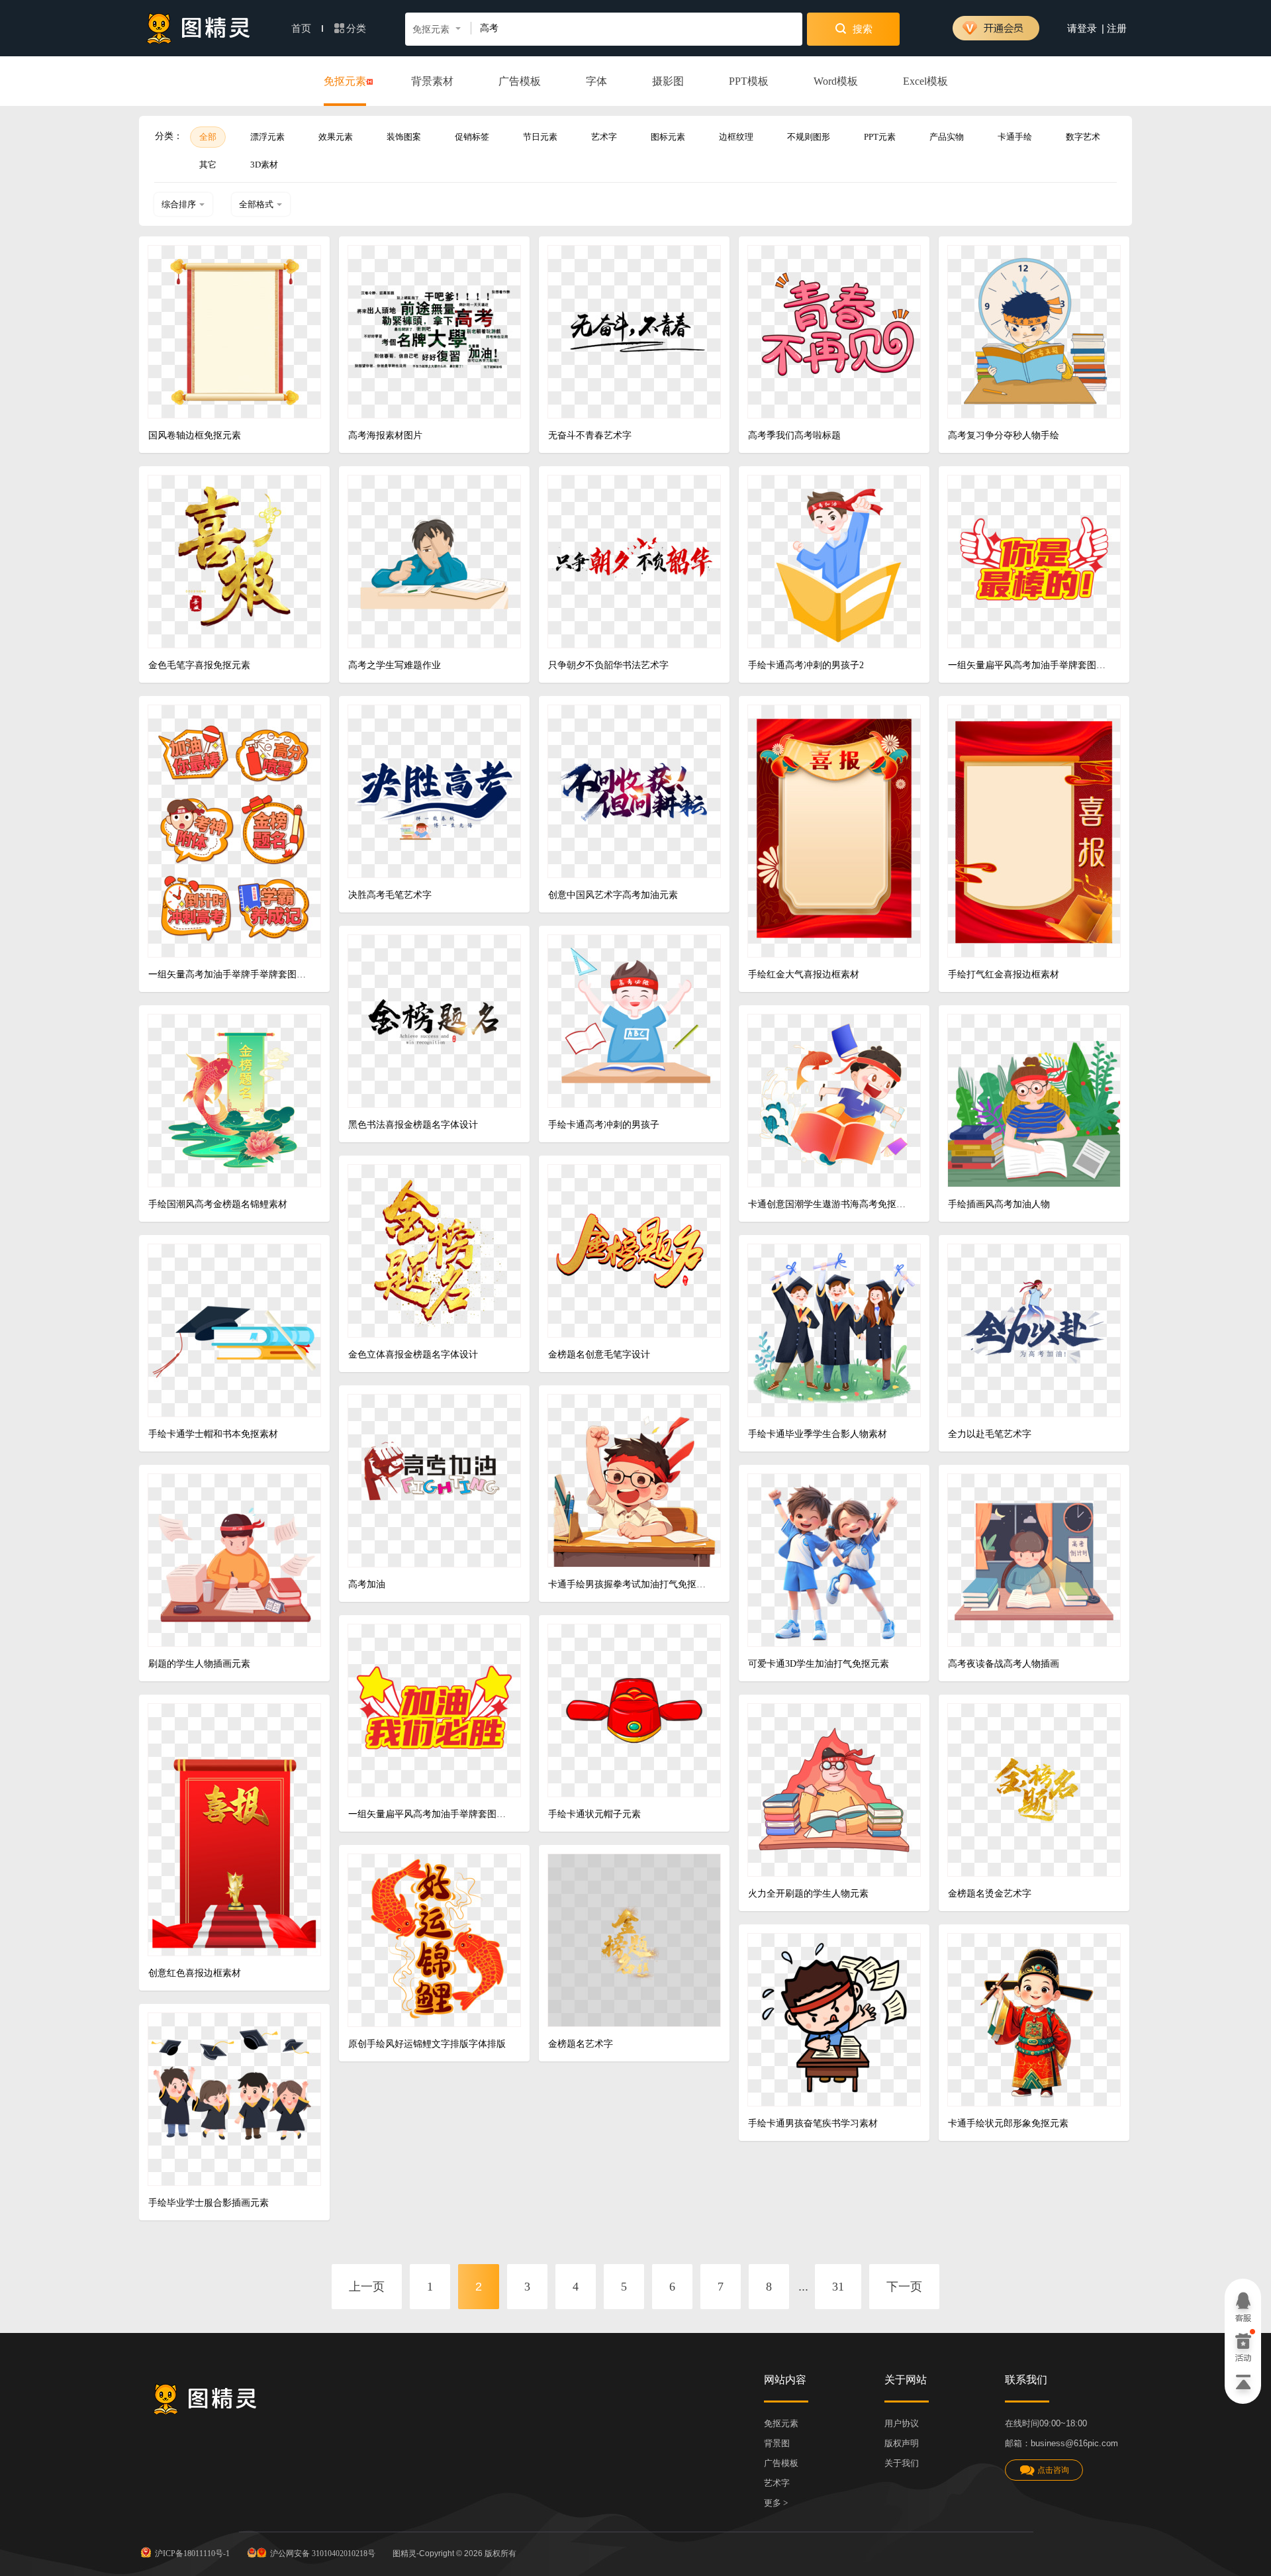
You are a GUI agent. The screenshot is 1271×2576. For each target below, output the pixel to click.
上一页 (367, 2287)
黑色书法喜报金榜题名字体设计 (413, 1125)
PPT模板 (749, 81)
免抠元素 (345, 81)
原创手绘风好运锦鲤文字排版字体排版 (427, 2044)
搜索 (861, 29)
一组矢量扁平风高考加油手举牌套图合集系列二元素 (429, 1814)
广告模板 (520, 81)
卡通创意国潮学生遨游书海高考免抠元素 (829, 1204)
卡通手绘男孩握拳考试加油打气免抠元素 (629, 1584)
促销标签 (472, 137)
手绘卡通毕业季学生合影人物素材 (818, 1434)
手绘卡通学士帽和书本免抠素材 (213, 1434)
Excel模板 (925, 81)
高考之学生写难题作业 (395, 665)
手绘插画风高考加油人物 (999, 1204)
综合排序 (179, 204)
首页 (303, 28)
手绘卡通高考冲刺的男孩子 (604, 1125)
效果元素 (336, 137)
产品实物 (947, 137)
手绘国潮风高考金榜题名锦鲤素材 (218, 1204)
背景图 (777, 2443)
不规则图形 (809, 137)
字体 (596, 81)
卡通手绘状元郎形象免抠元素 (1008, 2123)
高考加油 (367, 1584)
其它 (208, 165)
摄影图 (668, 81)
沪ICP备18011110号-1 (192, 2553)
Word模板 (836, 81)
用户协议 (902, 2423)
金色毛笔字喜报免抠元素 (199, 665)
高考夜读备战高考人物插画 (1004, 1664)
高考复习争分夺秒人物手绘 (1004, 435)
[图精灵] (199, 28)
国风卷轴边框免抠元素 (195, 435)
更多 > (776, 2503)
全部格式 (256, 204)
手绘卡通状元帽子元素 (594, 1814)
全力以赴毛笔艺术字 (990, 1434)
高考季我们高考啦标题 (794, 435)
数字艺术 (1083, 137)
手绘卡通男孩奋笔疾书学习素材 (813, 2123)
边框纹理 (736, 137)
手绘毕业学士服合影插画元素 (209, 2203)
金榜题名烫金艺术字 (990, 1894)
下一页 (904, 2287)
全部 (208, 137)
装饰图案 (404, 137)
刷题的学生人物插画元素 (199, 1664)
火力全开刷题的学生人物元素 (808, 1894)
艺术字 (604, 137)
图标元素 (668, 137)
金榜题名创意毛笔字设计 (599, 1355)
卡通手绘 (1015, 137)
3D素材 (264, 165)
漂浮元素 (267, 137)
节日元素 (540, 137)
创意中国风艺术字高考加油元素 (613, 895)
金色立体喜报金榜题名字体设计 (413, 1355)
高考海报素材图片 (385, 435)
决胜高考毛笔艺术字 (390, 895)
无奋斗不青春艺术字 (590, 435)
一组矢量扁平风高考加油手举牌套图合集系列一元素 (1029, 665)
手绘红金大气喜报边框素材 (804, 974)
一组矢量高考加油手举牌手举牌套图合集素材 (229, 974)
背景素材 (432, 81)
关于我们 (902, 2463)
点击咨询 (1053, 2470)
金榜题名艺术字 (581, 2044)
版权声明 (902, 2443)
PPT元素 (880, 137)
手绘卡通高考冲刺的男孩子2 (806, 665)
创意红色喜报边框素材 (195, 1973)
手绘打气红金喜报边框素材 (1004, 974)
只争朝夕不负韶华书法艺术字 (608, 665)
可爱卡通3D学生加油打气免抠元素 (819, 1664)
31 (838, 2287)
